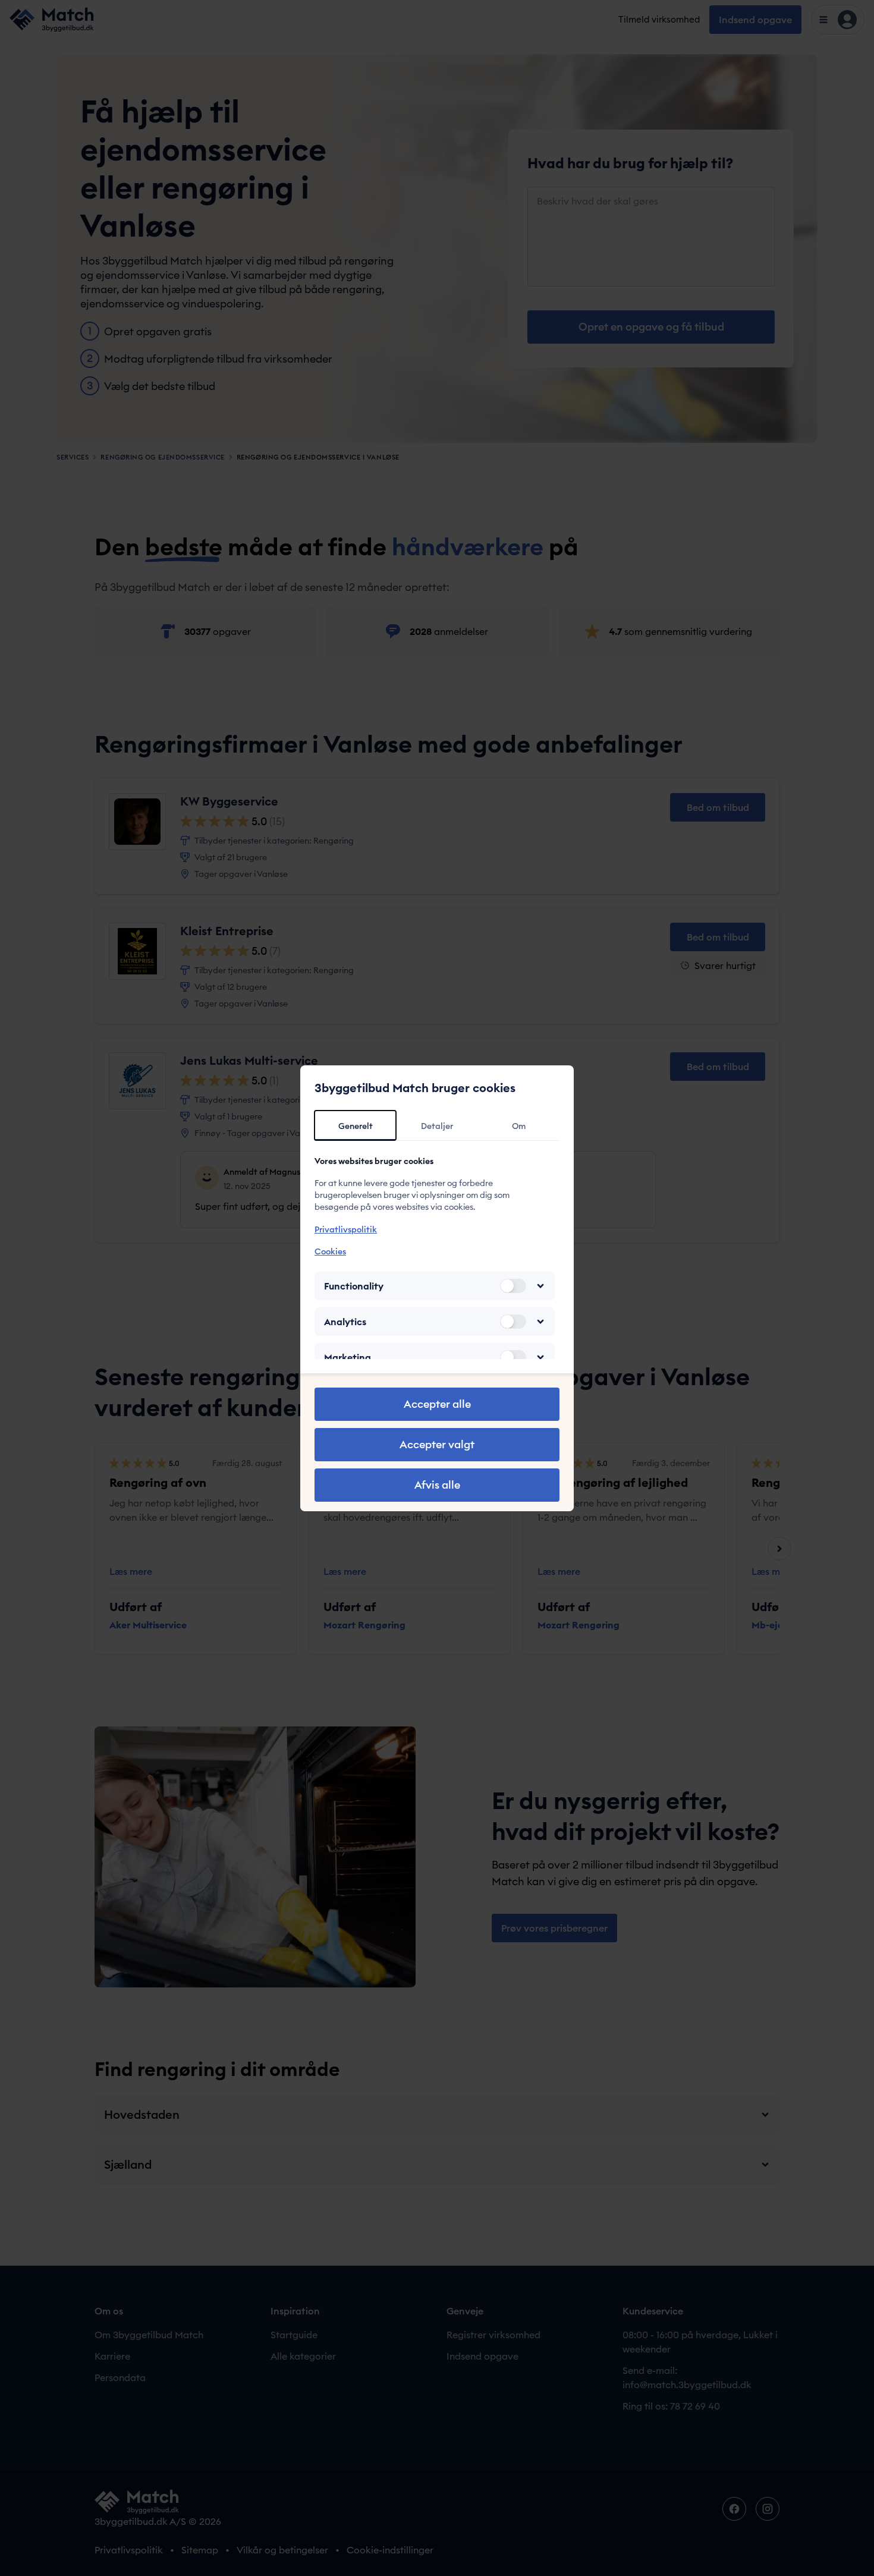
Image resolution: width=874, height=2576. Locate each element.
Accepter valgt (437, 1444)
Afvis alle (437, 1485)
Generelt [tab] (356, 1126)
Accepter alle (437, 1404)
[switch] (513, 1286)
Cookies (330, 1251)
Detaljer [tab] (437, 1126)
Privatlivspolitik (346, 1229)
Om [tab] (519, 1126)
